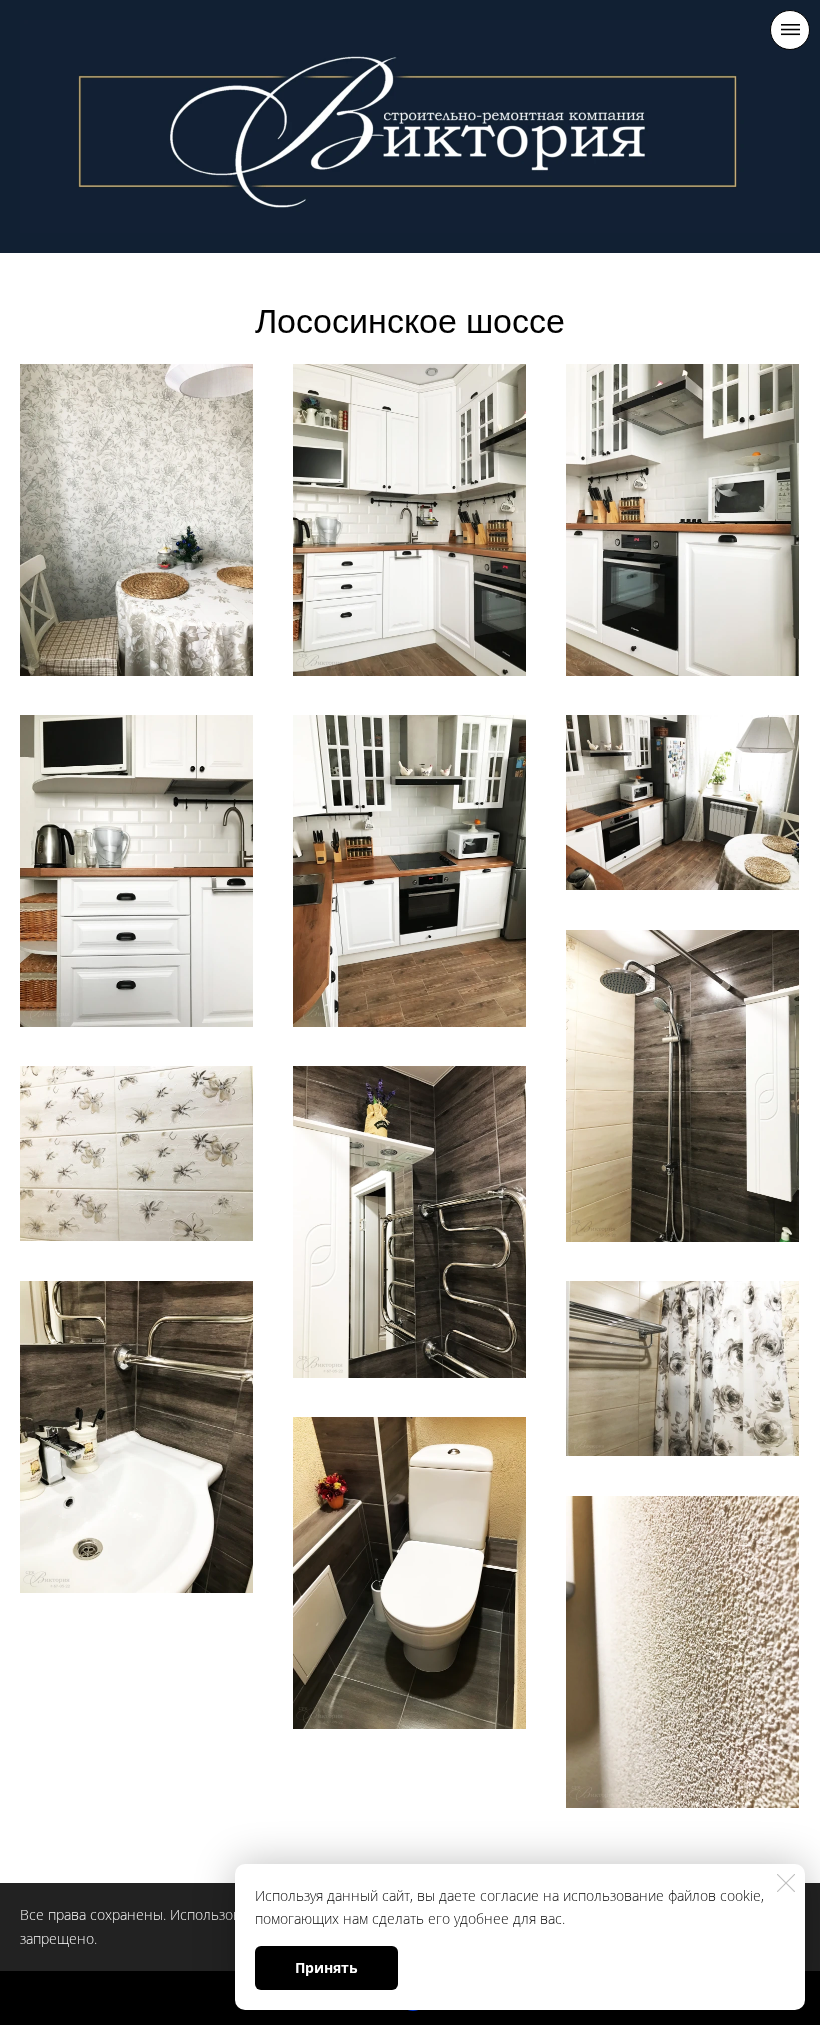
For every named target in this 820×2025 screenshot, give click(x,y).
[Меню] (790, 30)
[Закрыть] (786, 1883)
